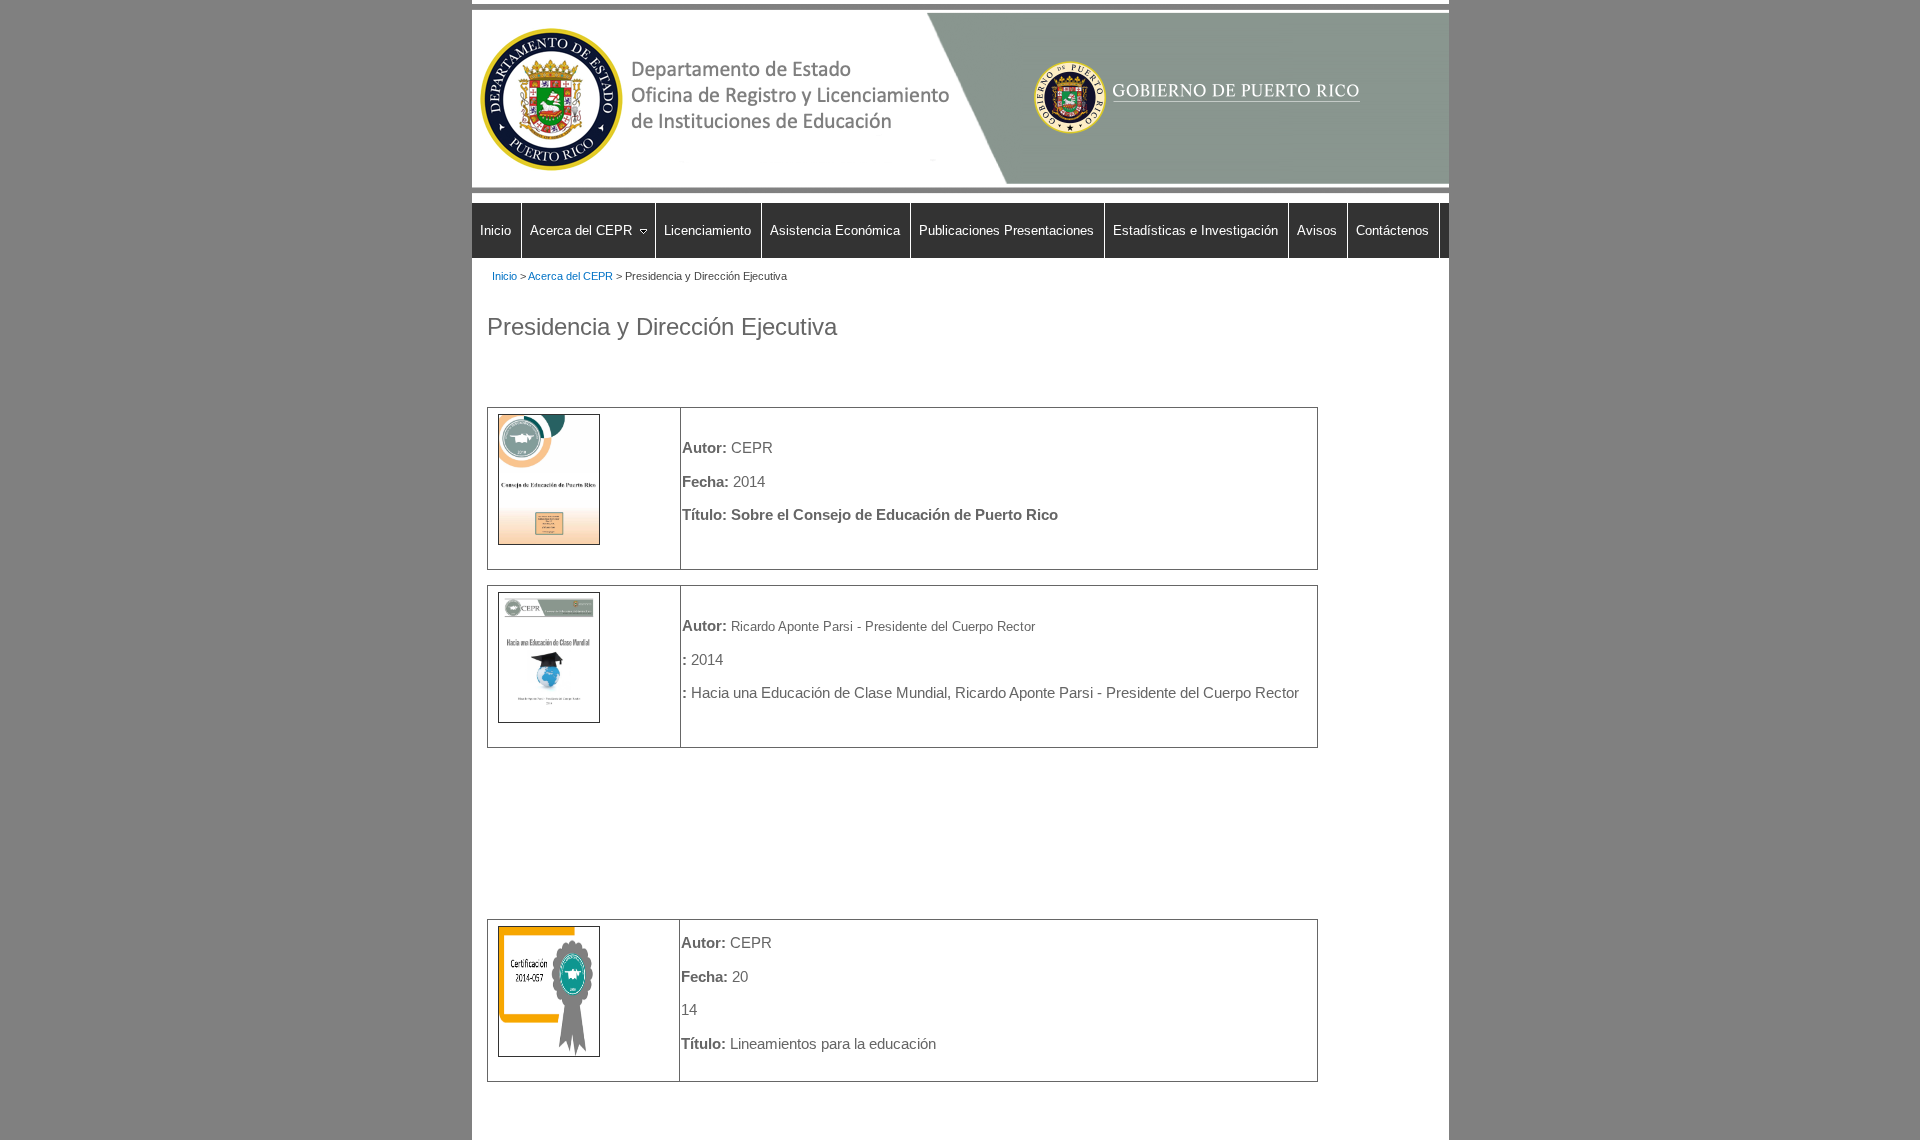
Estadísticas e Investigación (1195, 230)
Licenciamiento (707, 230)
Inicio (495, 230)
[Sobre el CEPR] (549, 545)
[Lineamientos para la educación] (549, 1057)
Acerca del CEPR (581, 230)
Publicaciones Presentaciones (1006, 230)
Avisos (1317, 230)
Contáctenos (1392, 230)
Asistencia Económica (835, 230)
